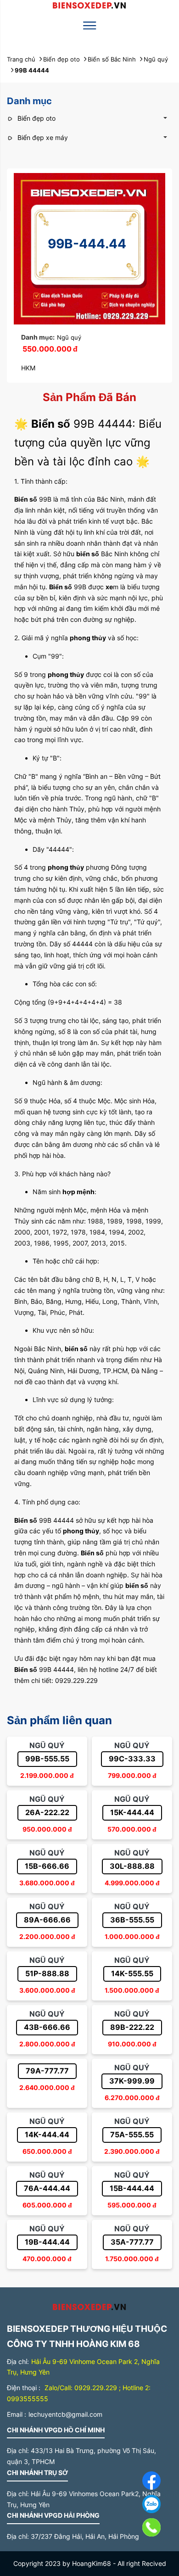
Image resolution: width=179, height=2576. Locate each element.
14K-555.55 (132, 1973)
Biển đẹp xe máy (42, 137)
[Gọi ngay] (131, 2529)
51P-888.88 (47, 1973)
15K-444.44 (132, 1812)
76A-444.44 (47, 2188)
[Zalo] (131, 2506)
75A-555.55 (132, 2135)
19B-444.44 (47, 2242)
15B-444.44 (132, 2188)
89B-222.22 (132, 2027)
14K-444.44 (47, 2135)
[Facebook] (131, 2482)
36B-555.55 (132, 1920)
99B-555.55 (47, 1759)
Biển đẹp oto (36, 118)
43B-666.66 (47, 2027)
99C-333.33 (132, 1759)
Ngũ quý (69, 337)
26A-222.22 (47, 1812)
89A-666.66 (47, 1920)
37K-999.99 (132, 2081)
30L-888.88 (132, 1866)
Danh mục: (38, 337)
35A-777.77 (132, 2242)
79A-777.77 (47, 2071)
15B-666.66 (47, 1866)
